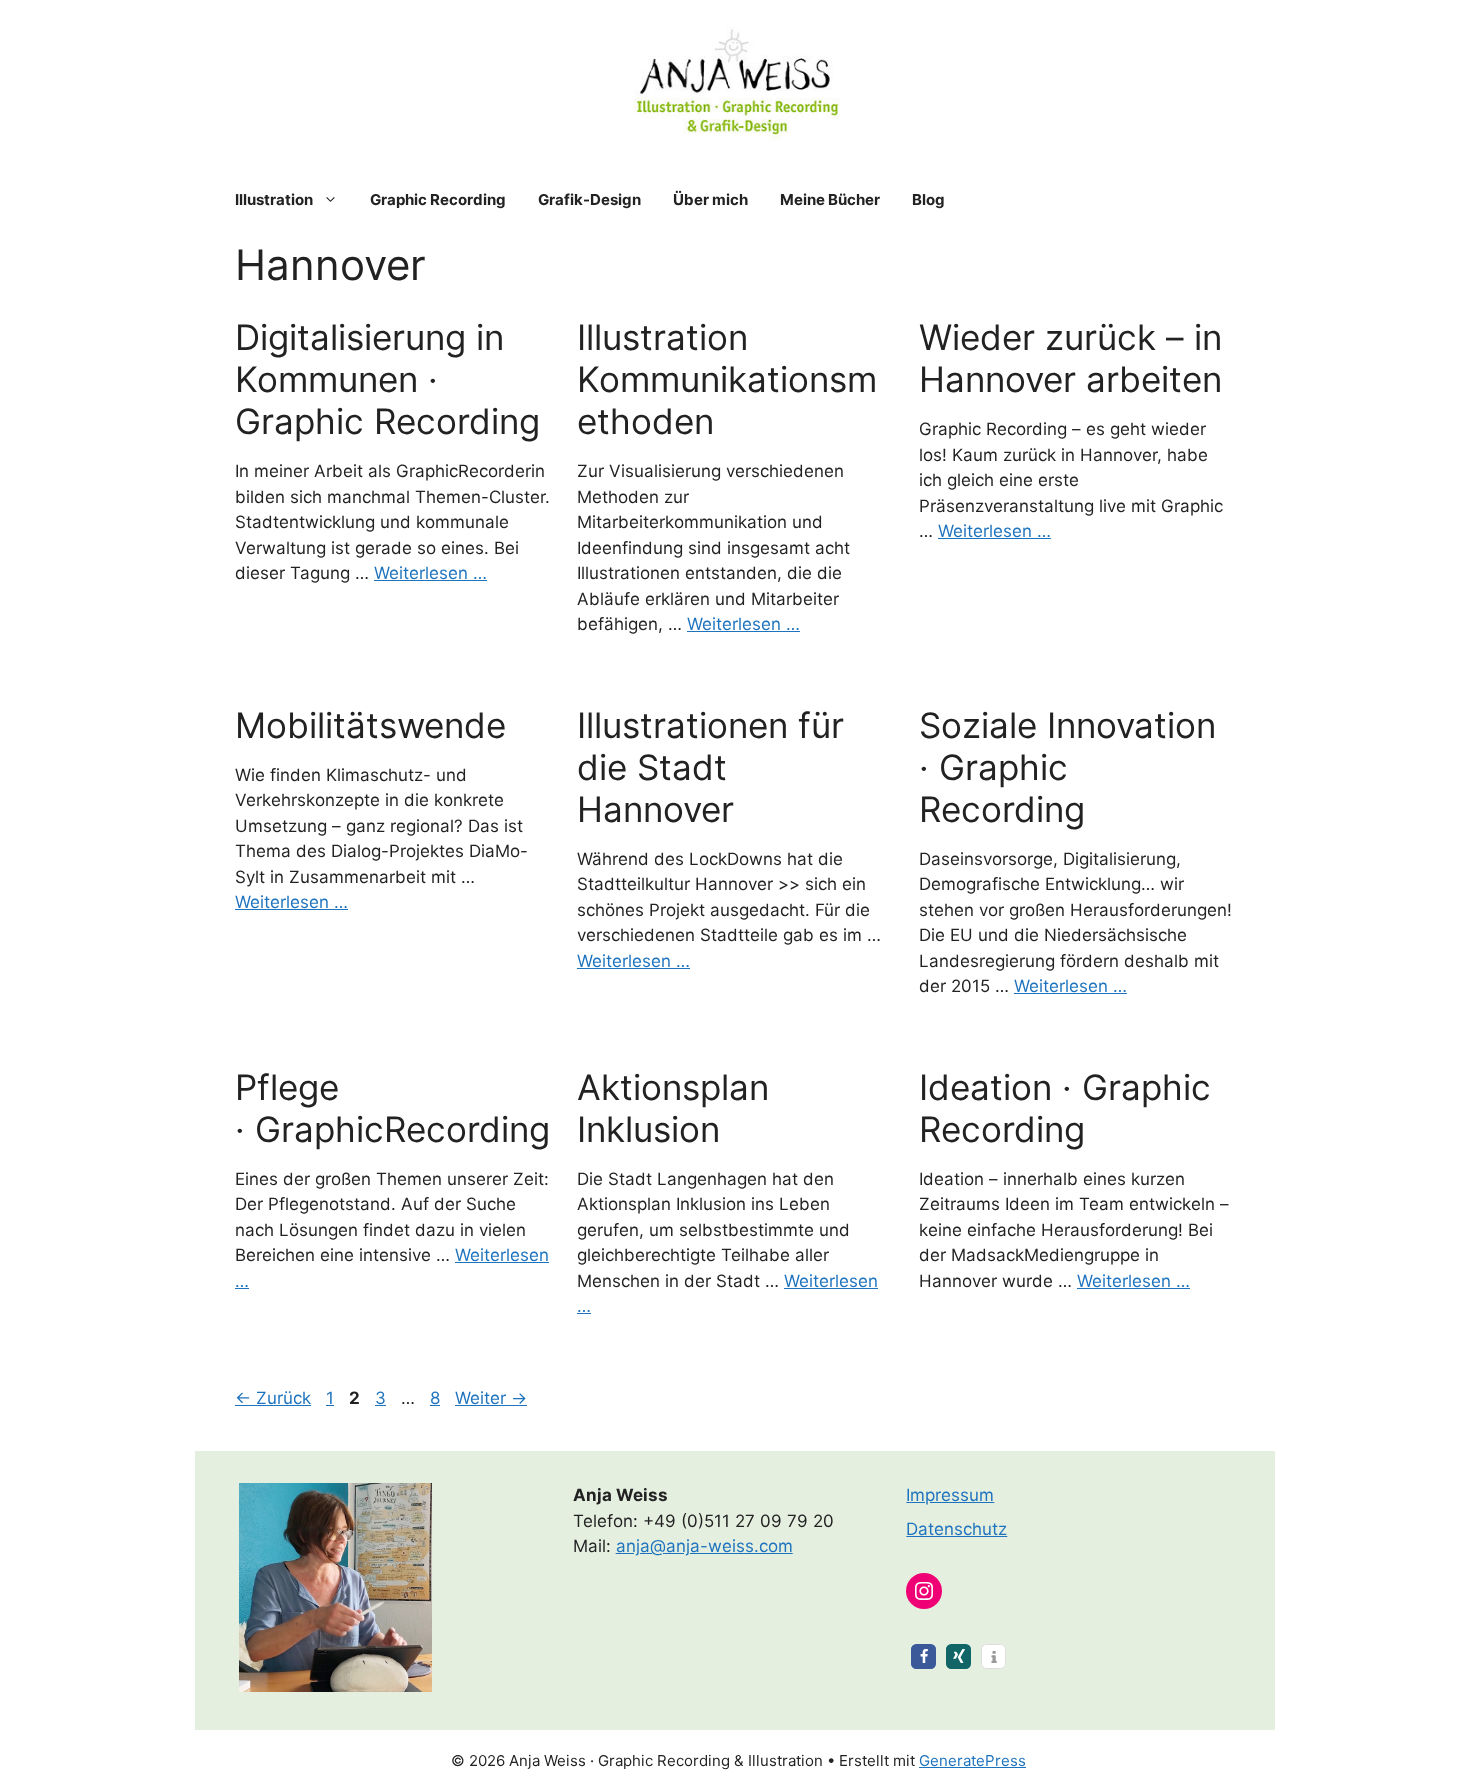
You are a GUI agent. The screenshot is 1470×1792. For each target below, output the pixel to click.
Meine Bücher (830, 199)
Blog (928, 199)
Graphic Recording (438, 199)
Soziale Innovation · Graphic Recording (1067, 767)
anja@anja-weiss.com (704, 1546)
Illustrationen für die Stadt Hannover (710, 767)
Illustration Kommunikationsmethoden (727, 379)
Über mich (710, 199)
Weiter (491, 1398)
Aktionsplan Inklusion (673, 1108)
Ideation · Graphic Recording (1065, 1108)
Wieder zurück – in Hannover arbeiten (1070, 358)
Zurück (273, 1398)
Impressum (950, 1495)
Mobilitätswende (370, 725)
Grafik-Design (589, 199)
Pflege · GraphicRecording (392, 1108)
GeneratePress (972, 1760)
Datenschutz (956, 1529)
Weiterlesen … (430, 573)
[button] (923, 1656)
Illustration (274, 199)
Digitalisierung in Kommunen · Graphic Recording (387, 379)
